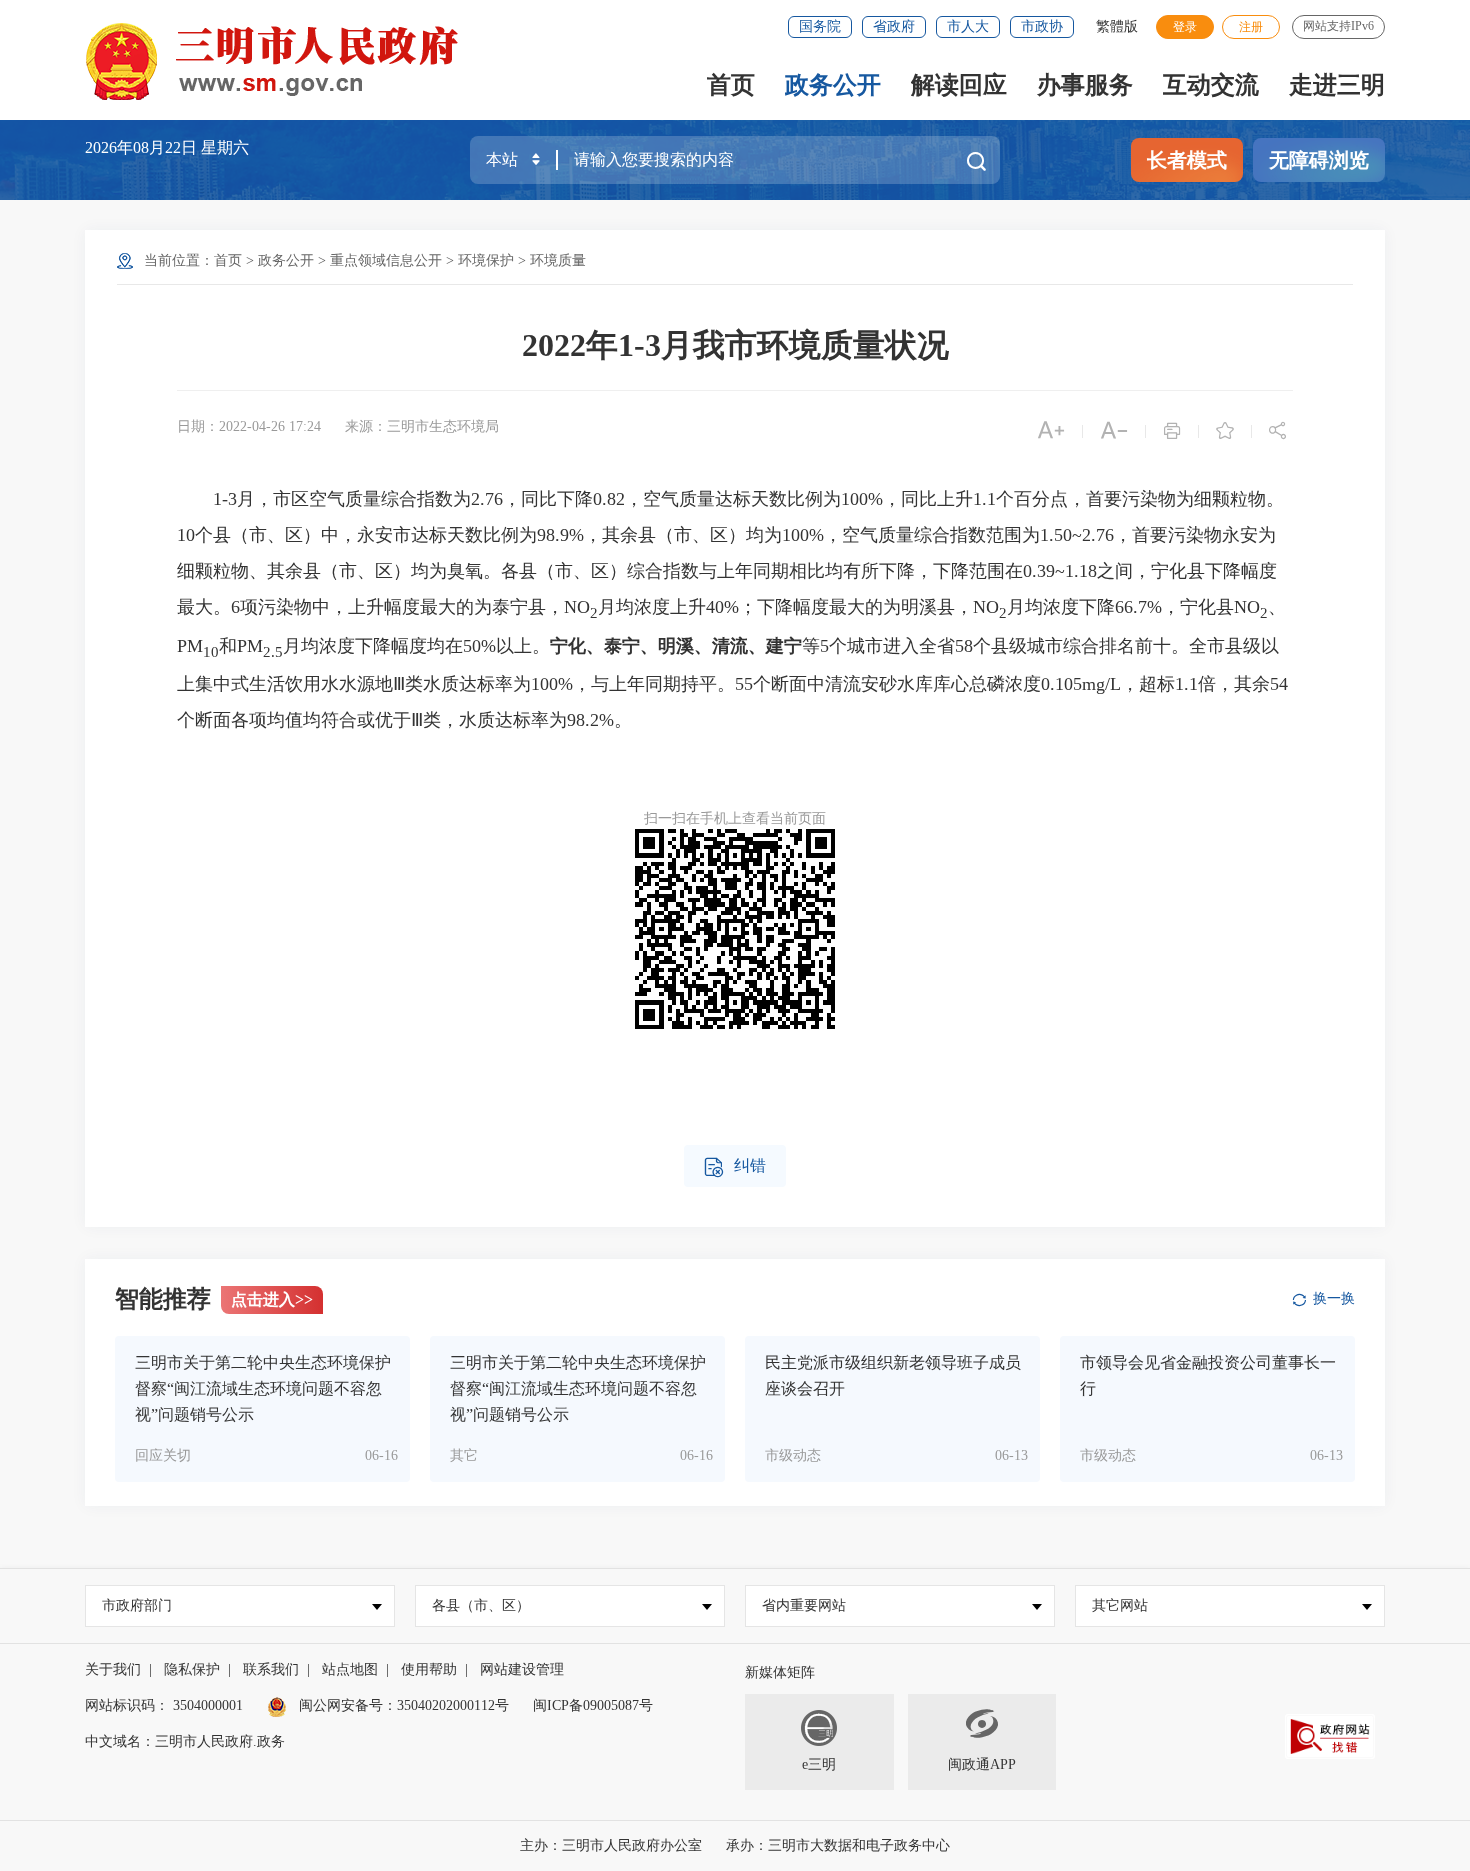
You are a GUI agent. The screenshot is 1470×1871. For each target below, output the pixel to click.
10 (211, 651)
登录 (1185, 27)
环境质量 (558, 260)
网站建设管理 (522, 1669)
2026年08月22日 (143, 147)
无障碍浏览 (1319, 160)
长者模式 (1187, 160)
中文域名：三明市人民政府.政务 (185, 1741)
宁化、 (577, 646)
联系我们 (271, 1669)
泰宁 (622, 646)
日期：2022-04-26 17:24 (249, 426)
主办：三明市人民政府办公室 (611, 1845)
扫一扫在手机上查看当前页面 (735, 818)
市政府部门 (137, 1605)
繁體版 (1117, 26)
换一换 (1334, 1298)
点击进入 (272, 1299)
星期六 (225, 147)
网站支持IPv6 (1338, 26)
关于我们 (113, 1669)
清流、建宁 (757, 646)
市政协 (1042, 26)
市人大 (968, 26)
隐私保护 (192, 1669)
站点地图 (350, 1669)
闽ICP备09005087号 (593, 1705)
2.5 (273, 651)
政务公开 (833, 85)
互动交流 (1211, 85)
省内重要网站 (804, 1605)
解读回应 (959, 85)
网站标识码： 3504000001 (164, 1705)
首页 (731, 85)
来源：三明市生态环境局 (422, 426)
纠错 (735, 1167)
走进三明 (1337, 85)
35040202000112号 (453, 1705)
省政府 (894, 26)
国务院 (820, 26)
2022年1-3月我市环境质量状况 (735, 345)
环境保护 (486, 260)
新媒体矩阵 (780, 1672)
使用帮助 (429, 1669)
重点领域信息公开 (386, 260)
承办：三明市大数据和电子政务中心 (838, 1845)
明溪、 (685, 646)
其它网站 (1120, 1605)
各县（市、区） (481, 1605)
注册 (1251, 27)
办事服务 (1085, 85)
